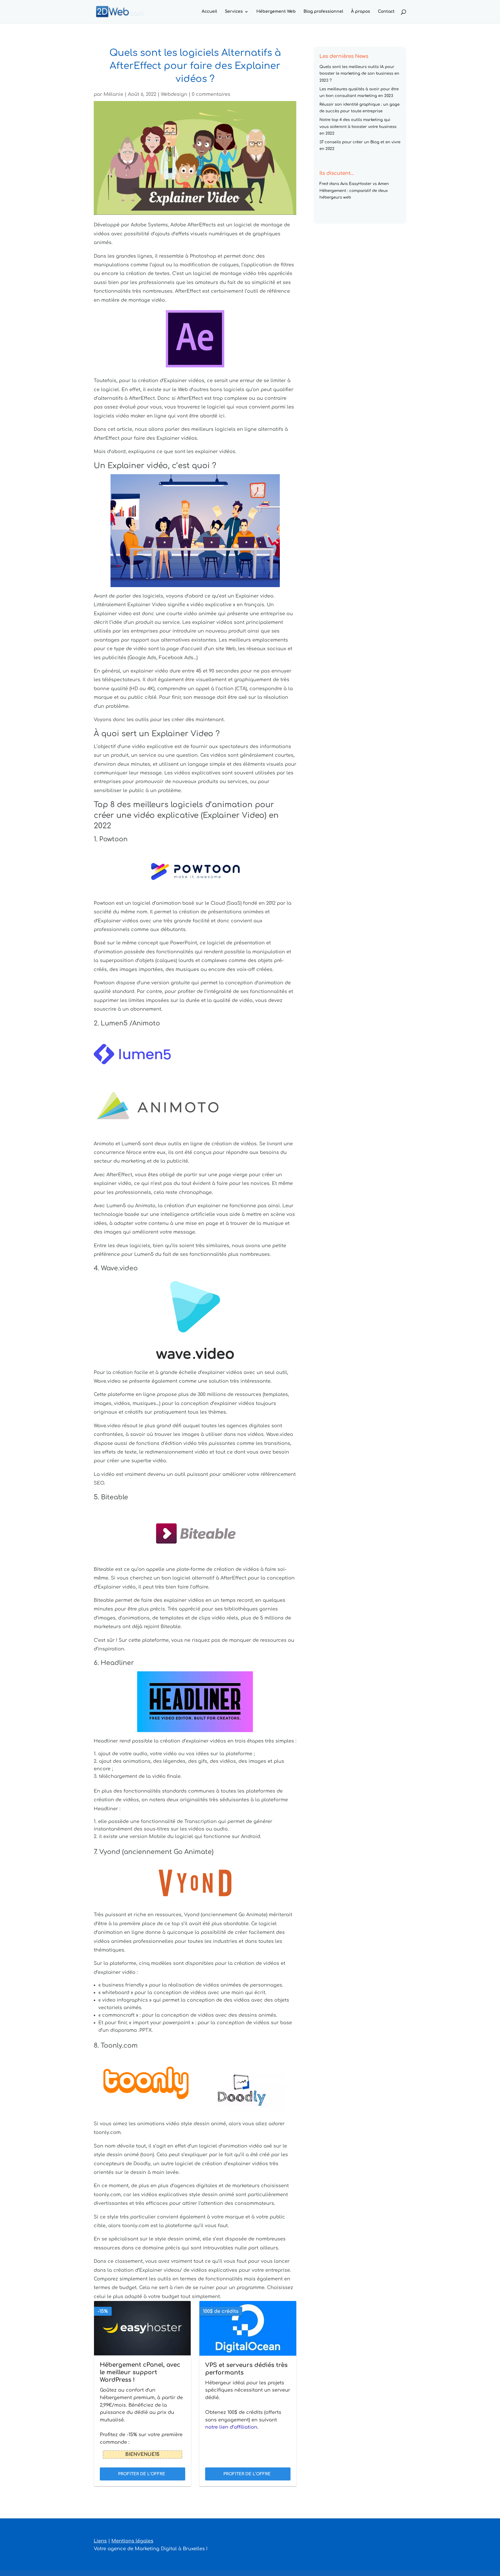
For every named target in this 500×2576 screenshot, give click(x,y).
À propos (361, 12)
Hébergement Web (276, 12)
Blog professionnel (323, 12)
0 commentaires (211, 94)
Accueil (209, 12)
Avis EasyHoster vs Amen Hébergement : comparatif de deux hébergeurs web (354, 191)
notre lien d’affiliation (231, 2427)
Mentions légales (132, 2541)
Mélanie (113, 94)
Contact (386, 12)
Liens (100, 2541)
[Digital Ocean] (248, 2328)
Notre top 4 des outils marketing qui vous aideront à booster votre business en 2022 (358, 127)
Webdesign (174, 94)
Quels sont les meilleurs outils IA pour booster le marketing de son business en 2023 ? (359, 74)
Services (234, 12)
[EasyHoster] (143, 2328)
